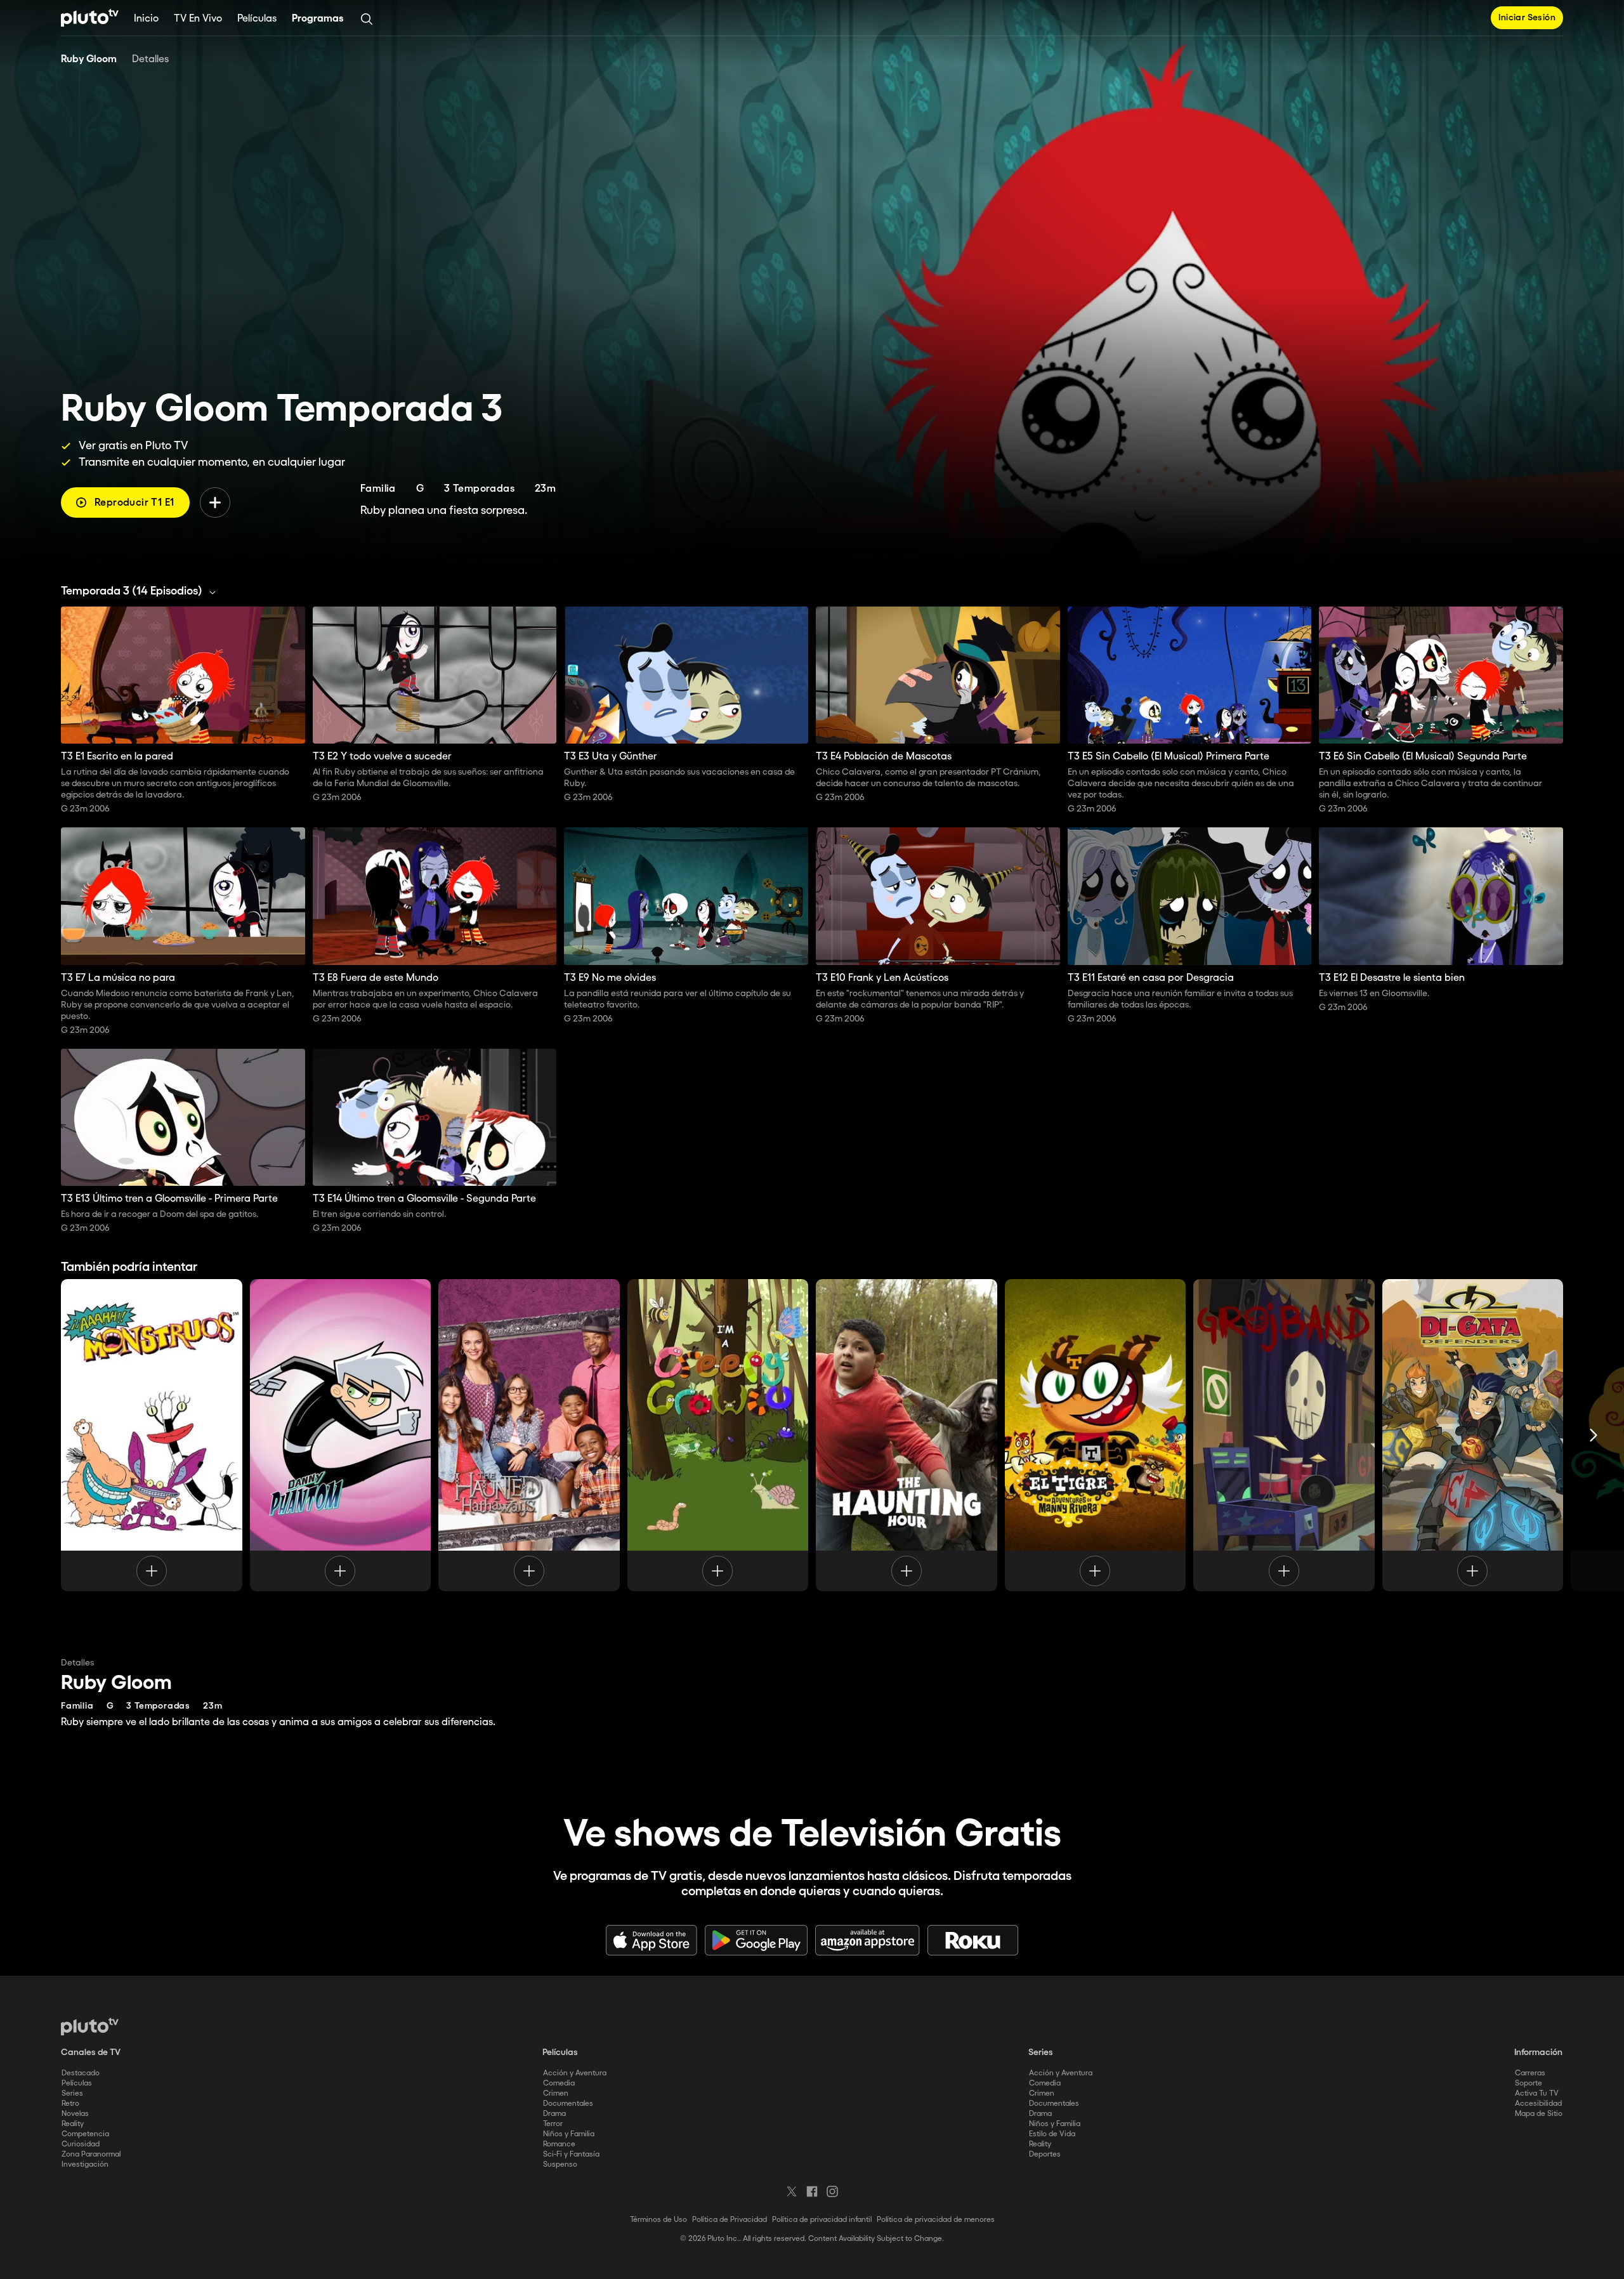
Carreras (1530, 2073)
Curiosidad (81, 2144)
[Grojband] (1284, 1435)
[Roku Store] (973, 1940)
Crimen (556, 2093)
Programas (318, 19)
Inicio (146, 19)
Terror (553, 2124)
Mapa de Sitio (1539, 2114)
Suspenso (560, 2164)
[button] (142, 591)
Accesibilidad (1538, 2104)
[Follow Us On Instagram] (832, 2191)
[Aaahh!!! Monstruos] (152, 1435)
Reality (73, 2124)
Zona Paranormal (91, 2154)
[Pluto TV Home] (90, 18)
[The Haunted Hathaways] (529, 1435)
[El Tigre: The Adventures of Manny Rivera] (1096, 1435)
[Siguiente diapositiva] (1594, 1435)
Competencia (85, 2134)
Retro (70, 2104)
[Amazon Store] (868, 1940)
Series (72, 2093)
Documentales (568, 2104)
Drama (554, 2114)
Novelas (75, 2114)
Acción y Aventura (575, 2073)
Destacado (81, 2073)
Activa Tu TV (1537, 2093)
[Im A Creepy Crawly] (718, 1435)
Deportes (1045, 2154)
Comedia (559, 2083)
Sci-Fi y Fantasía (571, 2154)
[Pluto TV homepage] (90, 2026)
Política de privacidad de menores (936, 2220)
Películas (257, 19)
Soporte (1529, 2083)
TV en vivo (198, 19)
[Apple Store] (652, 1940)
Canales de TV (91, 2052)
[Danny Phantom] (341, 1435)
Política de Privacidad (730, 2220)
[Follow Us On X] (792, 2191)
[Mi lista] (215, 502)
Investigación (85, 2164)
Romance (559, 2144)
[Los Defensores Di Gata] (1473, 1435)
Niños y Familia (569, 2134)
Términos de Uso (658, 2220)
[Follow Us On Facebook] (812, 2191)
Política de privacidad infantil (822, 2220)
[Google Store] (756, 1940)
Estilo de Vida (1052, 2134)
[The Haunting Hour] (907, 1435)
